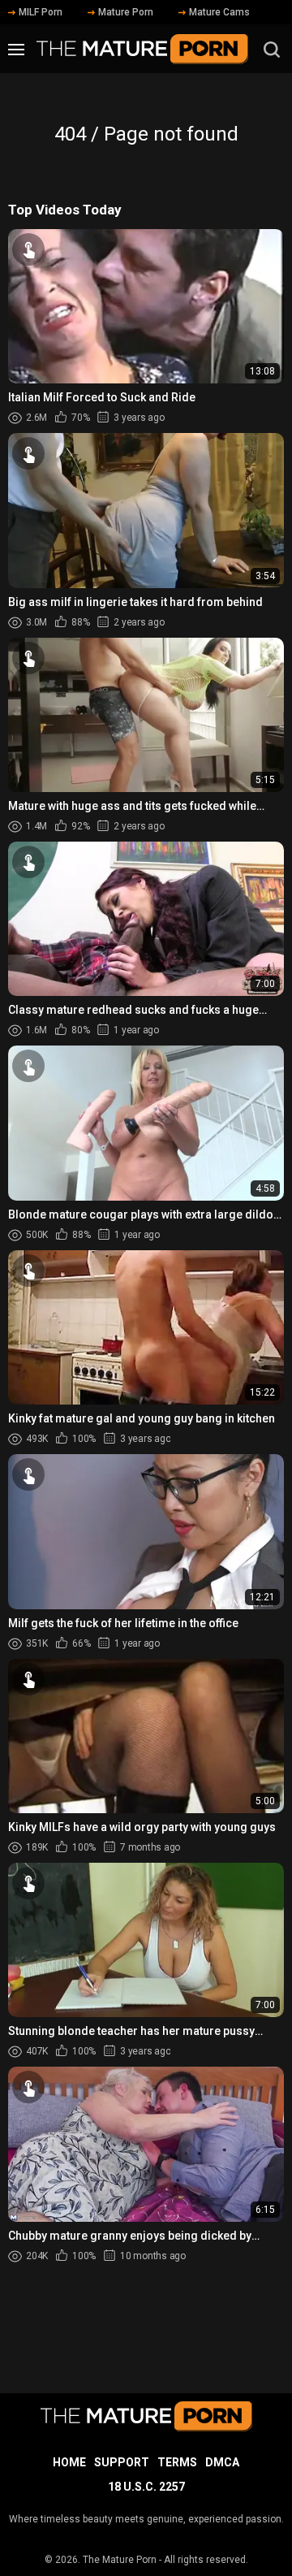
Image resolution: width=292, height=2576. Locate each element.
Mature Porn (126, 12)
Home (69, 2462)
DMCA (222, 2462)
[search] (272, 50)
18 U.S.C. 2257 (146, 2487)
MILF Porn (41, 12)
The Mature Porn (120, 2560)
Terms (177, 2462)
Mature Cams (219, 12)
